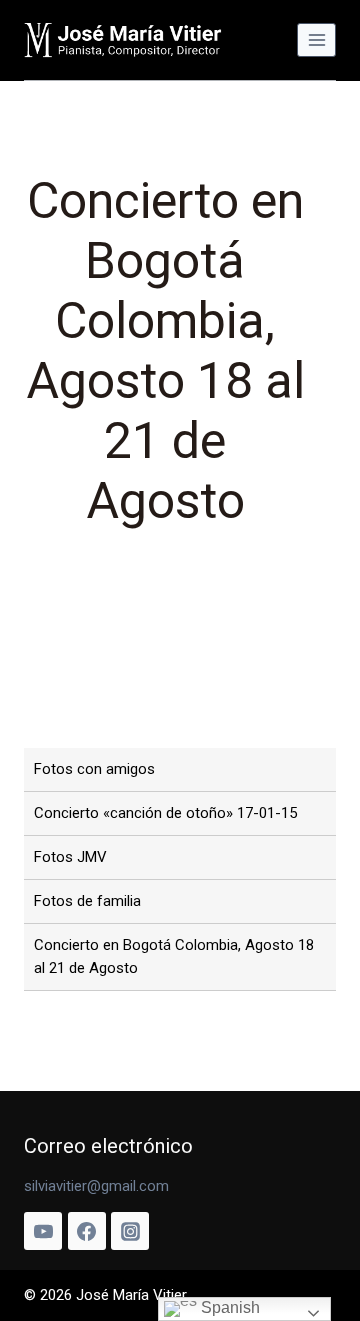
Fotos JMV (70, 857)
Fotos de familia (87, 901)
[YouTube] (43, 1231)
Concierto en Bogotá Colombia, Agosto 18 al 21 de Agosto (174, 956)
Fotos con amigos (94, 769)
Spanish (228, 1307)
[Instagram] (130, 1231)
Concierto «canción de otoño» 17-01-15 (165, 813)
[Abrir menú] (316, 39)
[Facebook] (87, 1231)
